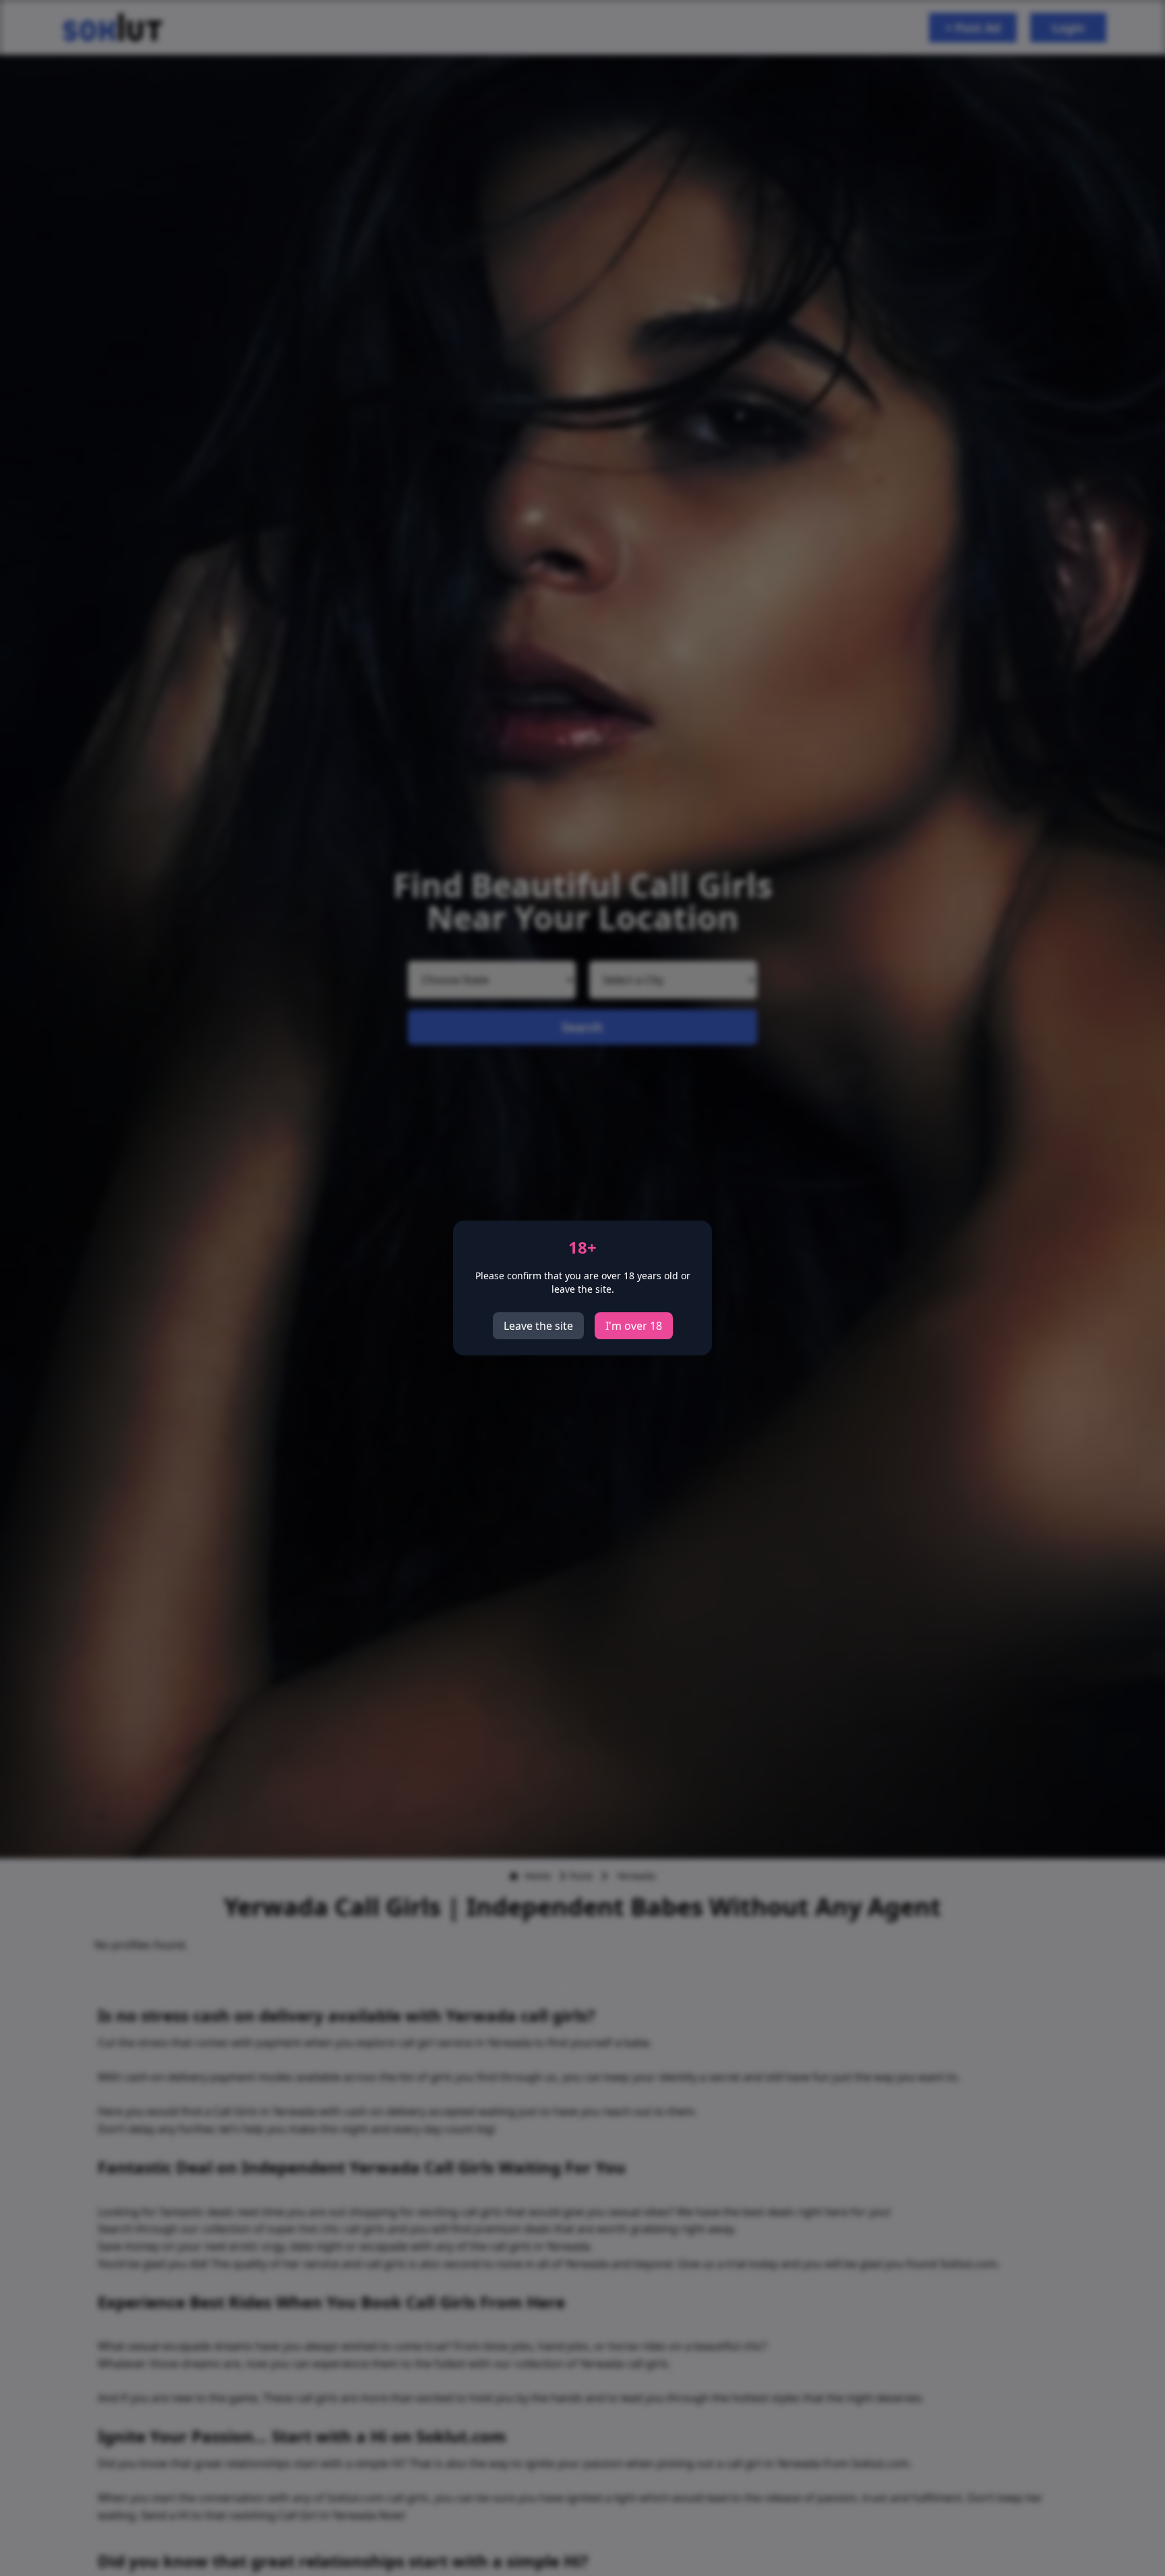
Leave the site (538, 1326)
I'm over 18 (634, 1326)
